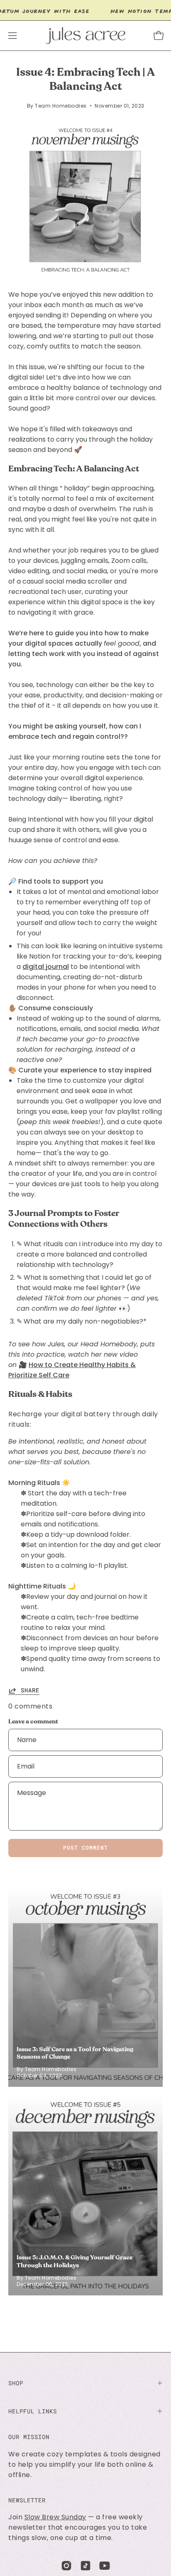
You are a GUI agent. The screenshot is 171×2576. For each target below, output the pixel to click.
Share (30, 1690)
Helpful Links (33, 2411)
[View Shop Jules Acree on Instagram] (66, 2566)
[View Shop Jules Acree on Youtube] (105, 2566)
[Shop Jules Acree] (85, 36)
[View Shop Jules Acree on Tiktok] (85, 2566)
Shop (16, 2383)
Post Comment (85, 1848)
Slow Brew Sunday (55, 2517)
